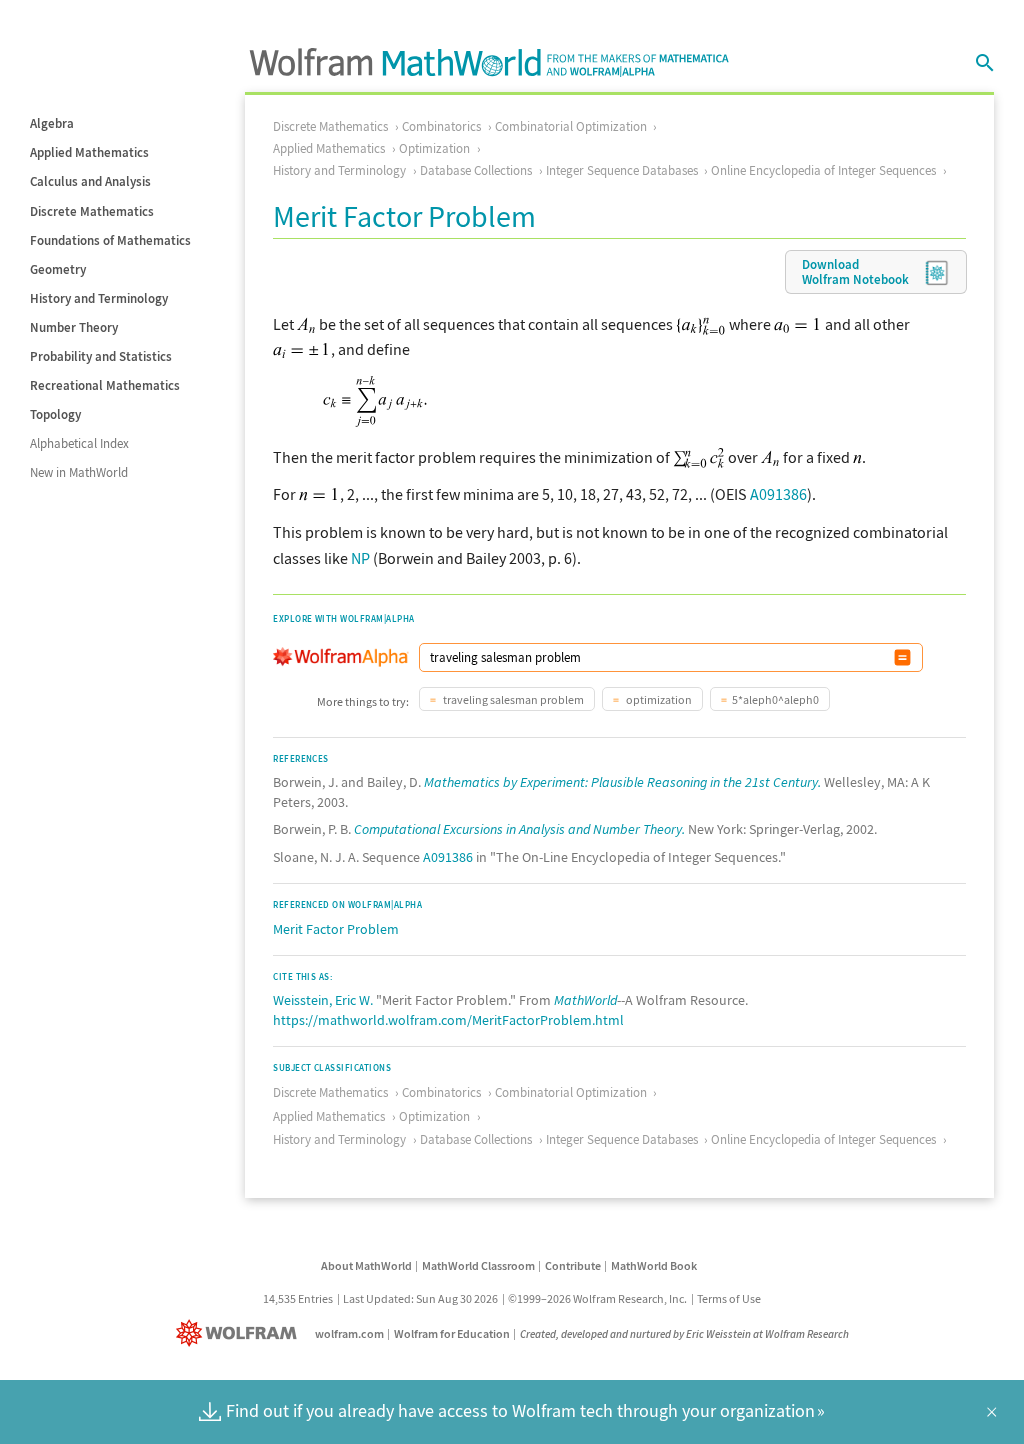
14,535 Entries (298, 1298)
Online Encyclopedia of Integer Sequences (823, 170)
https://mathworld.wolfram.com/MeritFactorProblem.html (448, 1020)
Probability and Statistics (101, 356)
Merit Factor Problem (336, 929)
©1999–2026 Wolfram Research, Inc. (597, 1298)
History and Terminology (99, 298)
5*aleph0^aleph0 (775, 699)
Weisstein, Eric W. (323, 1000)
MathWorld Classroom (478, 1265)
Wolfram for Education (452, 1333)
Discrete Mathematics (92, 211)
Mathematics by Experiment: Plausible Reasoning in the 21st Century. (622, 782)
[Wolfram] (240, 1333)
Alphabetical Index (79, 443)
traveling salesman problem (512, 699)
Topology (55, 414)
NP (360, 558)
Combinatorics (441, 126)
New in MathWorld (79, 472)
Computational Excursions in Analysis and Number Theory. (519, 829)
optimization (658, 699)
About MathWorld (366, 1265)
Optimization (434, 148)
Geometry (58, 269)
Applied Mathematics (89, 152)
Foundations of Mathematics (110, 240)
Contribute (573, 1265)
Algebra (52, 123)
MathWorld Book (654, 1265)
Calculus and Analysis (90, 181)
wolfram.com (349, 1333)
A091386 (778, 494)
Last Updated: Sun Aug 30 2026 (420, 1298)
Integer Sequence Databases (622, 170)
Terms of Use (729, 1298)
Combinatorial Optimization (571, 126)
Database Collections (476, 170)
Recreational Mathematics (105, 385)
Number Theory (74, 327)
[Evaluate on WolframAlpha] (902, 657)
